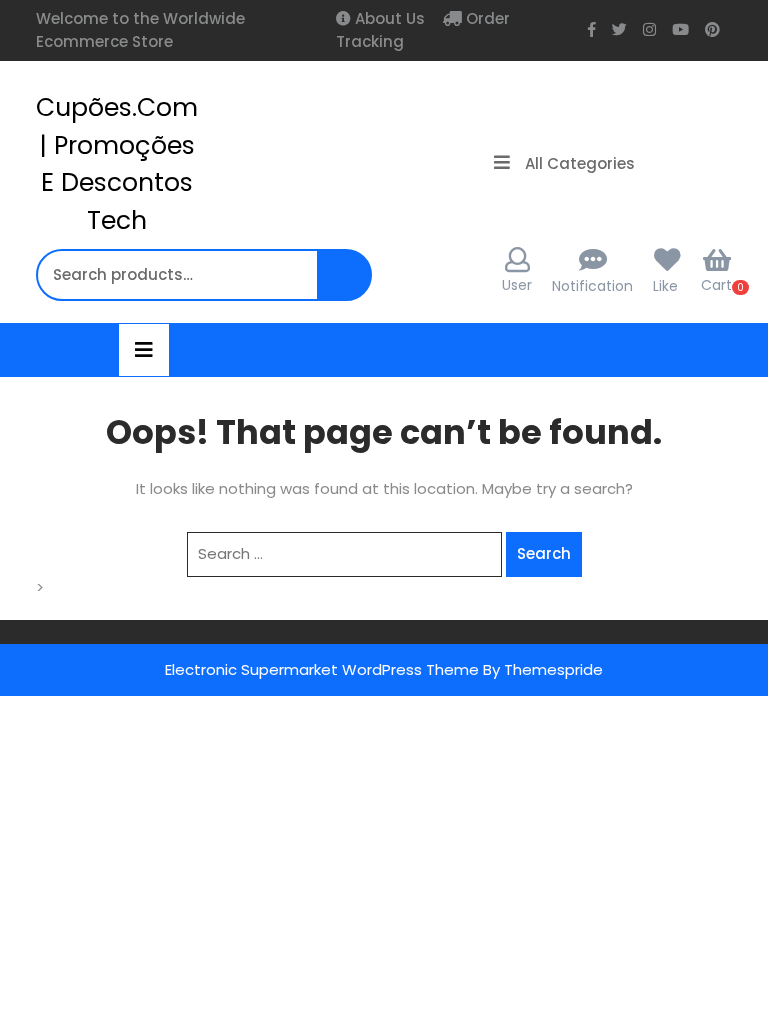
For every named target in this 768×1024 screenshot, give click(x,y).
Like (665, 286)
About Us (388, 18)
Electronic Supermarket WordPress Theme (322, 669)
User (517, 285)
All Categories (580, 163)
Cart (716, 285)
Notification (592, 286)
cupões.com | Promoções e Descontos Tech (117, 164)
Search (347, 285)
